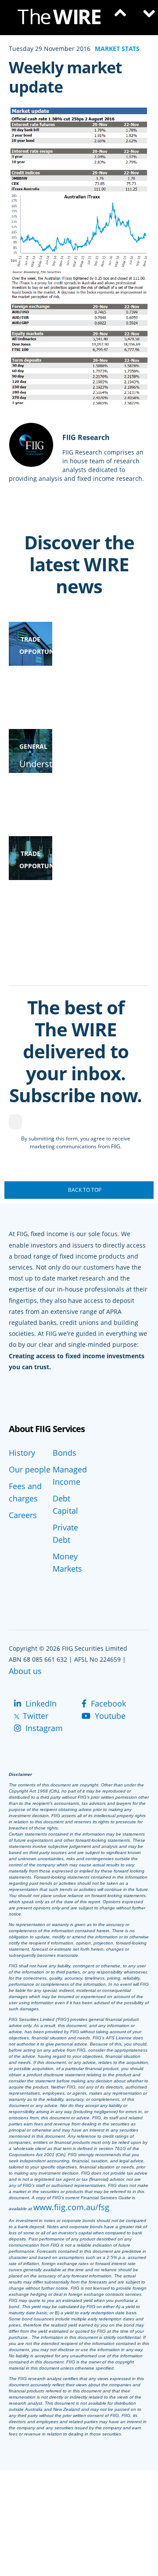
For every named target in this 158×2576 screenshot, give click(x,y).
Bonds (65, 1453)
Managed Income (70, 1476)
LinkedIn (40, 1703)
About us (25, 1671)
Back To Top (85, 1190)
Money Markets (67, 1562)
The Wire (64, 19)
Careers (23, 1515)
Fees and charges (25, 1492)
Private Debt (65, 1533)
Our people (30, 1469)
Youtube (109, 1716)
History (22, 1453)
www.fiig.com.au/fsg (71, 2207)
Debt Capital (65, 1504)
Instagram (43, 1728)
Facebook (107, 1703)
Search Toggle (118, 18)
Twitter (34, 1716)
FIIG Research (86, 437)
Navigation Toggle (145, 18)
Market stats (117, 49)
